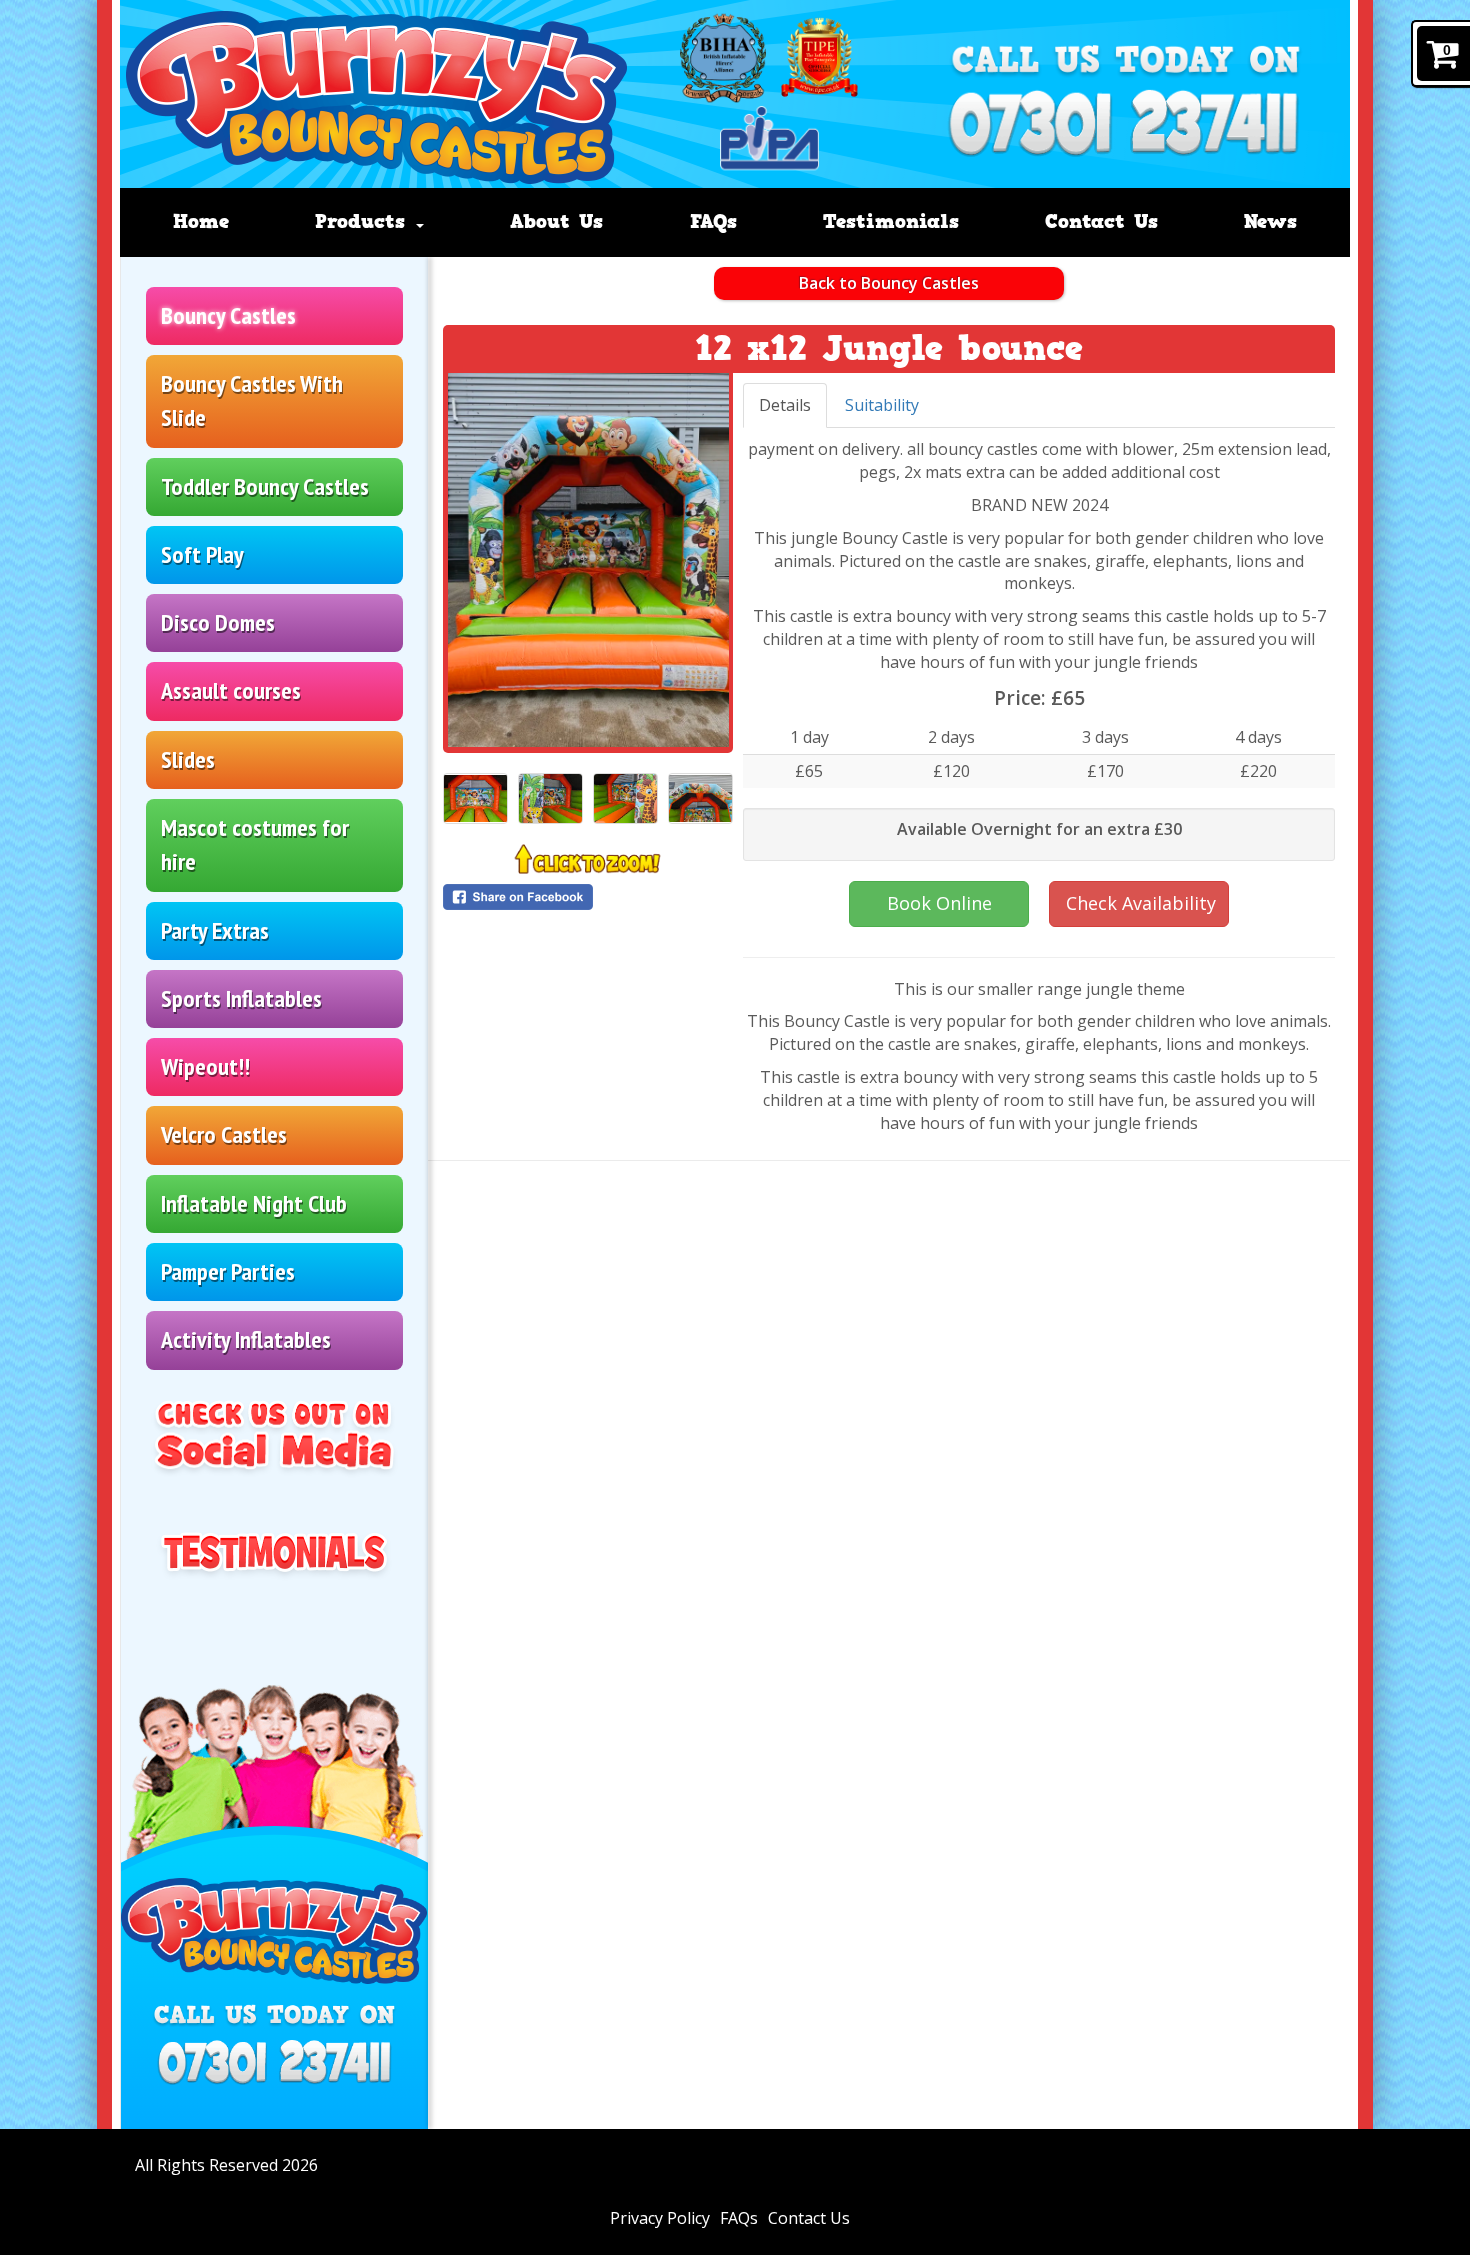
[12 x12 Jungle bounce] (588, 560)
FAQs (713, 221)
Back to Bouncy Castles (889, 283)
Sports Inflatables (241, 998)
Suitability (882, 405)
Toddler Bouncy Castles (265, 486)
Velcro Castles (224, 1134)
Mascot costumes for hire (255, 844)
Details (785, 405)
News (1270, 221)
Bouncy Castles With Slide (252, 400)
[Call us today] (1123, 128)
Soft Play (202, 554)
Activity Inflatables (246, 1339)
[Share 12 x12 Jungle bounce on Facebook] (588, 897)
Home (201, 221)
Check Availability (1141, 903)
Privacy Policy (660, 2218)
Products (364, 221)
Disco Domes (218, 622)
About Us (556, 221)
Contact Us (1101, 221)
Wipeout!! (205, 1066)
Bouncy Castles (228, 315)
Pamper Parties (228, 1271)
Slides (188, 759)
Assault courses (231, 690)
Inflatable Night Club (254, 1203)
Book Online (939, 903)
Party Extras (215, 930)
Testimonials (891, 221)
